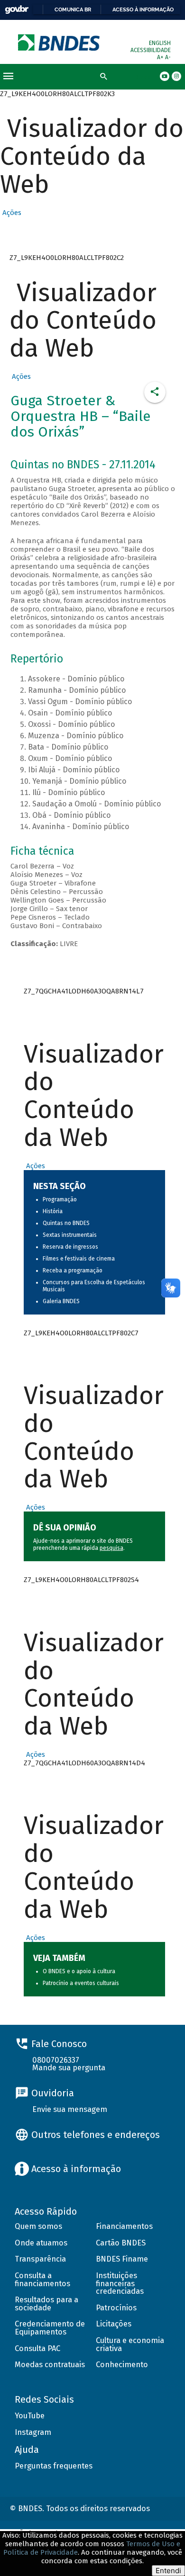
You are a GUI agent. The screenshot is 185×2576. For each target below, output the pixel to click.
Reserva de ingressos (70, 1247)
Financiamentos (124, 2226)
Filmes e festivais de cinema (79, 1259)
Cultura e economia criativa (130, 2344)
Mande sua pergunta (69, 2068)
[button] (11, 213)
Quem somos (38, 2226)
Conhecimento (122, 2365)
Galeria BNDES (61, 1301)
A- (168, 57)
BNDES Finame (122, 2259)
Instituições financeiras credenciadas (120, 2283)
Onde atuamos (41, 2243)
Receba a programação (73, 1270)
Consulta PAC (37, 2348)
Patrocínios (116, 2308)
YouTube (30, 2416)
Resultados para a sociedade (46, 2304)
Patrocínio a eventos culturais (81, 1983)
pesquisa (111, 1548)
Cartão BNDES (121, 2243)
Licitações (114, 2324)
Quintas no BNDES (66, 1223)
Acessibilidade (151, 50)
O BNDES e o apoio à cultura (79, 1971)
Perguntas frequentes (54, 2466)
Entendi (168, 2571)
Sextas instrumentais (70, 1235)
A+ (161, 57)
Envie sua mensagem (70, 2109)
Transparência (40, 2259)
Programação (60, 1199)
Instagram (33, 2432)
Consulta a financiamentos (42, 2280)
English (160, 43)
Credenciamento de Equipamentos (50, 2328)
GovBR (17, 10)
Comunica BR (73, 9)
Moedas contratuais (50, 2365)
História (53, 1211)
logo (60, 42)
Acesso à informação (143, 9)
